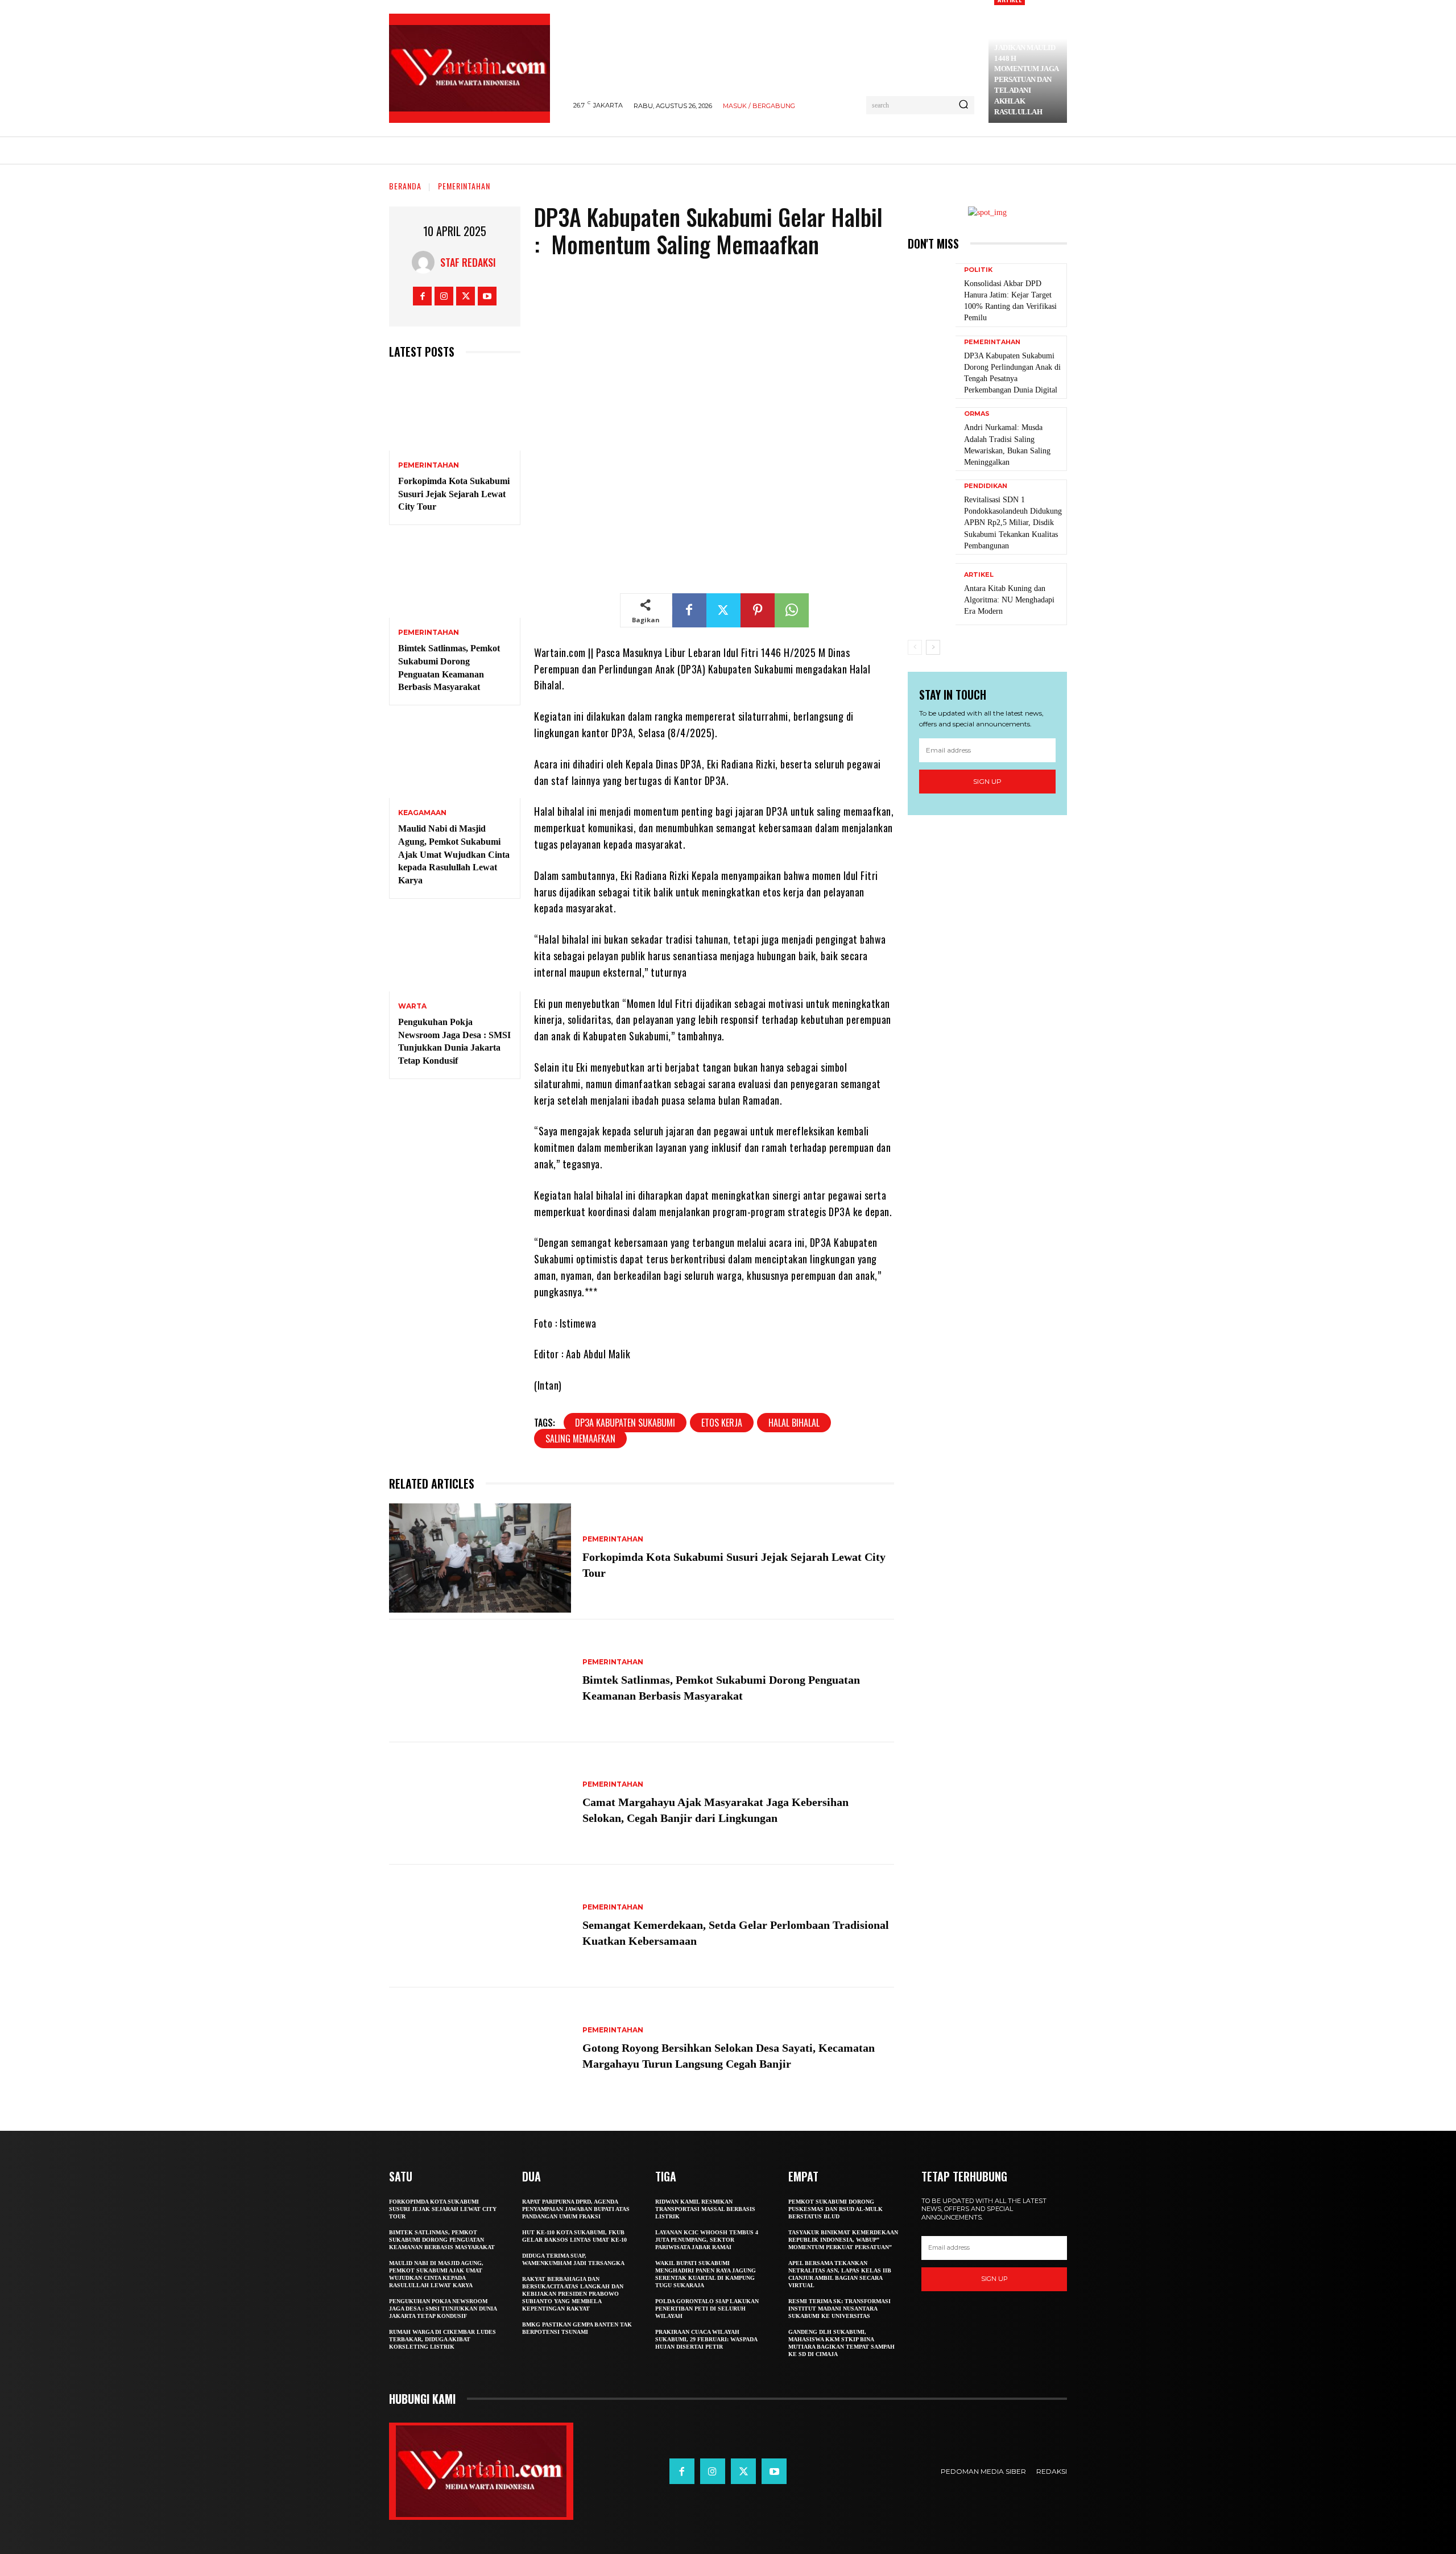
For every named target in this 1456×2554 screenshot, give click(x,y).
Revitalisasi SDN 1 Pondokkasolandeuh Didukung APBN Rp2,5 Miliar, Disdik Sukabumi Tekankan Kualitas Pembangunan (1013, 523)
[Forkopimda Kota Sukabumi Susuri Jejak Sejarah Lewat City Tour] (455, 411)
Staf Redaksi (468, 262)
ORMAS (977, 414)
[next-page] (933, 647)
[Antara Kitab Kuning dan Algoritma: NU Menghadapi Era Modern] (932, 594)
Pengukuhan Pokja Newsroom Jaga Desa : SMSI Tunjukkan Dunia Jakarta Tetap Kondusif (443, 2309)
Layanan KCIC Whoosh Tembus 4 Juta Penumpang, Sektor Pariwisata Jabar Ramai (707, 2240)
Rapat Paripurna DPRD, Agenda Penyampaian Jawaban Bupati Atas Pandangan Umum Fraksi (576, 2209)
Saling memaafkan (580, 1439)
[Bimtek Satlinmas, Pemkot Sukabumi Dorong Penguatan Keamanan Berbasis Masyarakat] (455, 578)
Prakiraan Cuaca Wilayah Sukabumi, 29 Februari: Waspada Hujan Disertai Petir (706, 2339)
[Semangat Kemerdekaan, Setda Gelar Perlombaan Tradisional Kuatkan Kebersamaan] (480, 1926)
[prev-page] (915, 647)
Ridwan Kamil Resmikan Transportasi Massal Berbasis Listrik (705, 2209)
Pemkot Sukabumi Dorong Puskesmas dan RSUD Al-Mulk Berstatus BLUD (835, 2209)
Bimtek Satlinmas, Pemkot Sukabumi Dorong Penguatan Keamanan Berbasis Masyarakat (442, 2240)
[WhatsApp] (792, 610)
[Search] (963, 105)
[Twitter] (466, 296)
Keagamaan (422, 813)
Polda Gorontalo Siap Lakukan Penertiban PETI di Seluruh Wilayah (707, 2309)
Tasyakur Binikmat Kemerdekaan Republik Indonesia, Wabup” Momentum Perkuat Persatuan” (843, 2240)
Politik (978, 270)
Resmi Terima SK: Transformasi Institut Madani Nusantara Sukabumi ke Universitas (839, 2309)
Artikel (979, 575)
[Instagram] (444, 296)
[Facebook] (422, 296)
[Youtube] (487, 296)
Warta (412, 1006)
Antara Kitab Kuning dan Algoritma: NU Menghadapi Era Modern (1009, 600)
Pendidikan (986, 486)
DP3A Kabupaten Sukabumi (625, 1423)
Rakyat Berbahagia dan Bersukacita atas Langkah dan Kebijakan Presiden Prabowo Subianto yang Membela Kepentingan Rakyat (573, 2294)
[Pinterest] (758, 610)
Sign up (987, 781)
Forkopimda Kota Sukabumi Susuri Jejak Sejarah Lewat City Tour (454, 494)
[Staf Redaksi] (426, 262)
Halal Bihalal (794, 1423)
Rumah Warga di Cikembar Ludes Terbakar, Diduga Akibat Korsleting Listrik (442, 2339)
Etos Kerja (722, 1423)
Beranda (405, 186)
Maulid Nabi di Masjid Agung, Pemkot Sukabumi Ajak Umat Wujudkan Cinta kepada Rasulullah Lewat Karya (454, 854)
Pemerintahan (464, 186)
